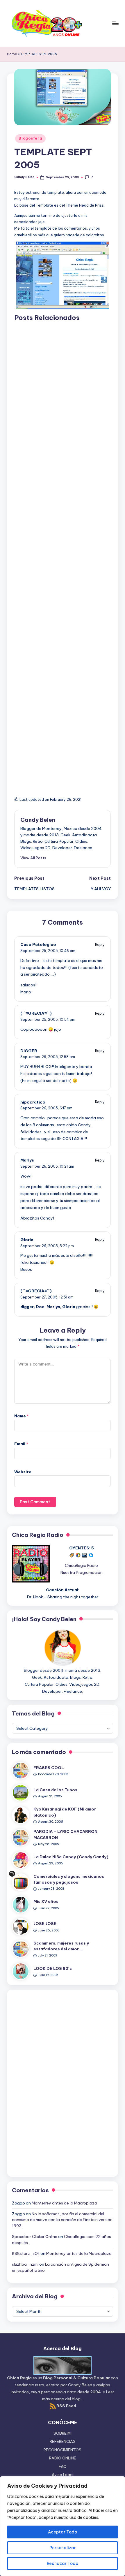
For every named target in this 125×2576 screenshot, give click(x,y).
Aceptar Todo (63, 2532)
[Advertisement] (63, 555)
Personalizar (63, 2548)
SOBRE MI (63, 2433)
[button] (33, 858)
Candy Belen (38, 820)
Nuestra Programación (82, 1572)
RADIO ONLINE (63, 2458)
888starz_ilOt (26, 2253)
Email (21, 1444)
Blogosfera (30, 138)
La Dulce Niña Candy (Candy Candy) (71, 1857)
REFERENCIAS (63, 2441)
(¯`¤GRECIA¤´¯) (36, 1013)
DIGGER (29, 1051)
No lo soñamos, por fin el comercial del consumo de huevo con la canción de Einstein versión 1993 (62, 2220)
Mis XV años (46, 1901)
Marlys (27, 1160)
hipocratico (33, 1102)
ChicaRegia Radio (81, 1565)
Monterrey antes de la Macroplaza (64, 2203)
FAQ (63, 2466)
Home (12, 54)
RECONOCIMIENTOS (63, 2450)
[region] (63, 2526)
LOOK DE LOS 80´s (53, 1968)
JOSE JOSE (45, 1924)
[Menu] (115, 23)
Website (23, 1472)
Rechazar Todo (63, 2563)
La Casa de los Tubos (55, 1790)
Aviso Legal (63, 2475)
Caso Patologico (38, 944)
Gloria (27, 1240)
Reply (100, 945)
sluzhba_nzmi (25, 2264)
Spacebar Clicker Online (35, 2237)
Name (22, 1416)
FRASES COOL (49, 1768)
